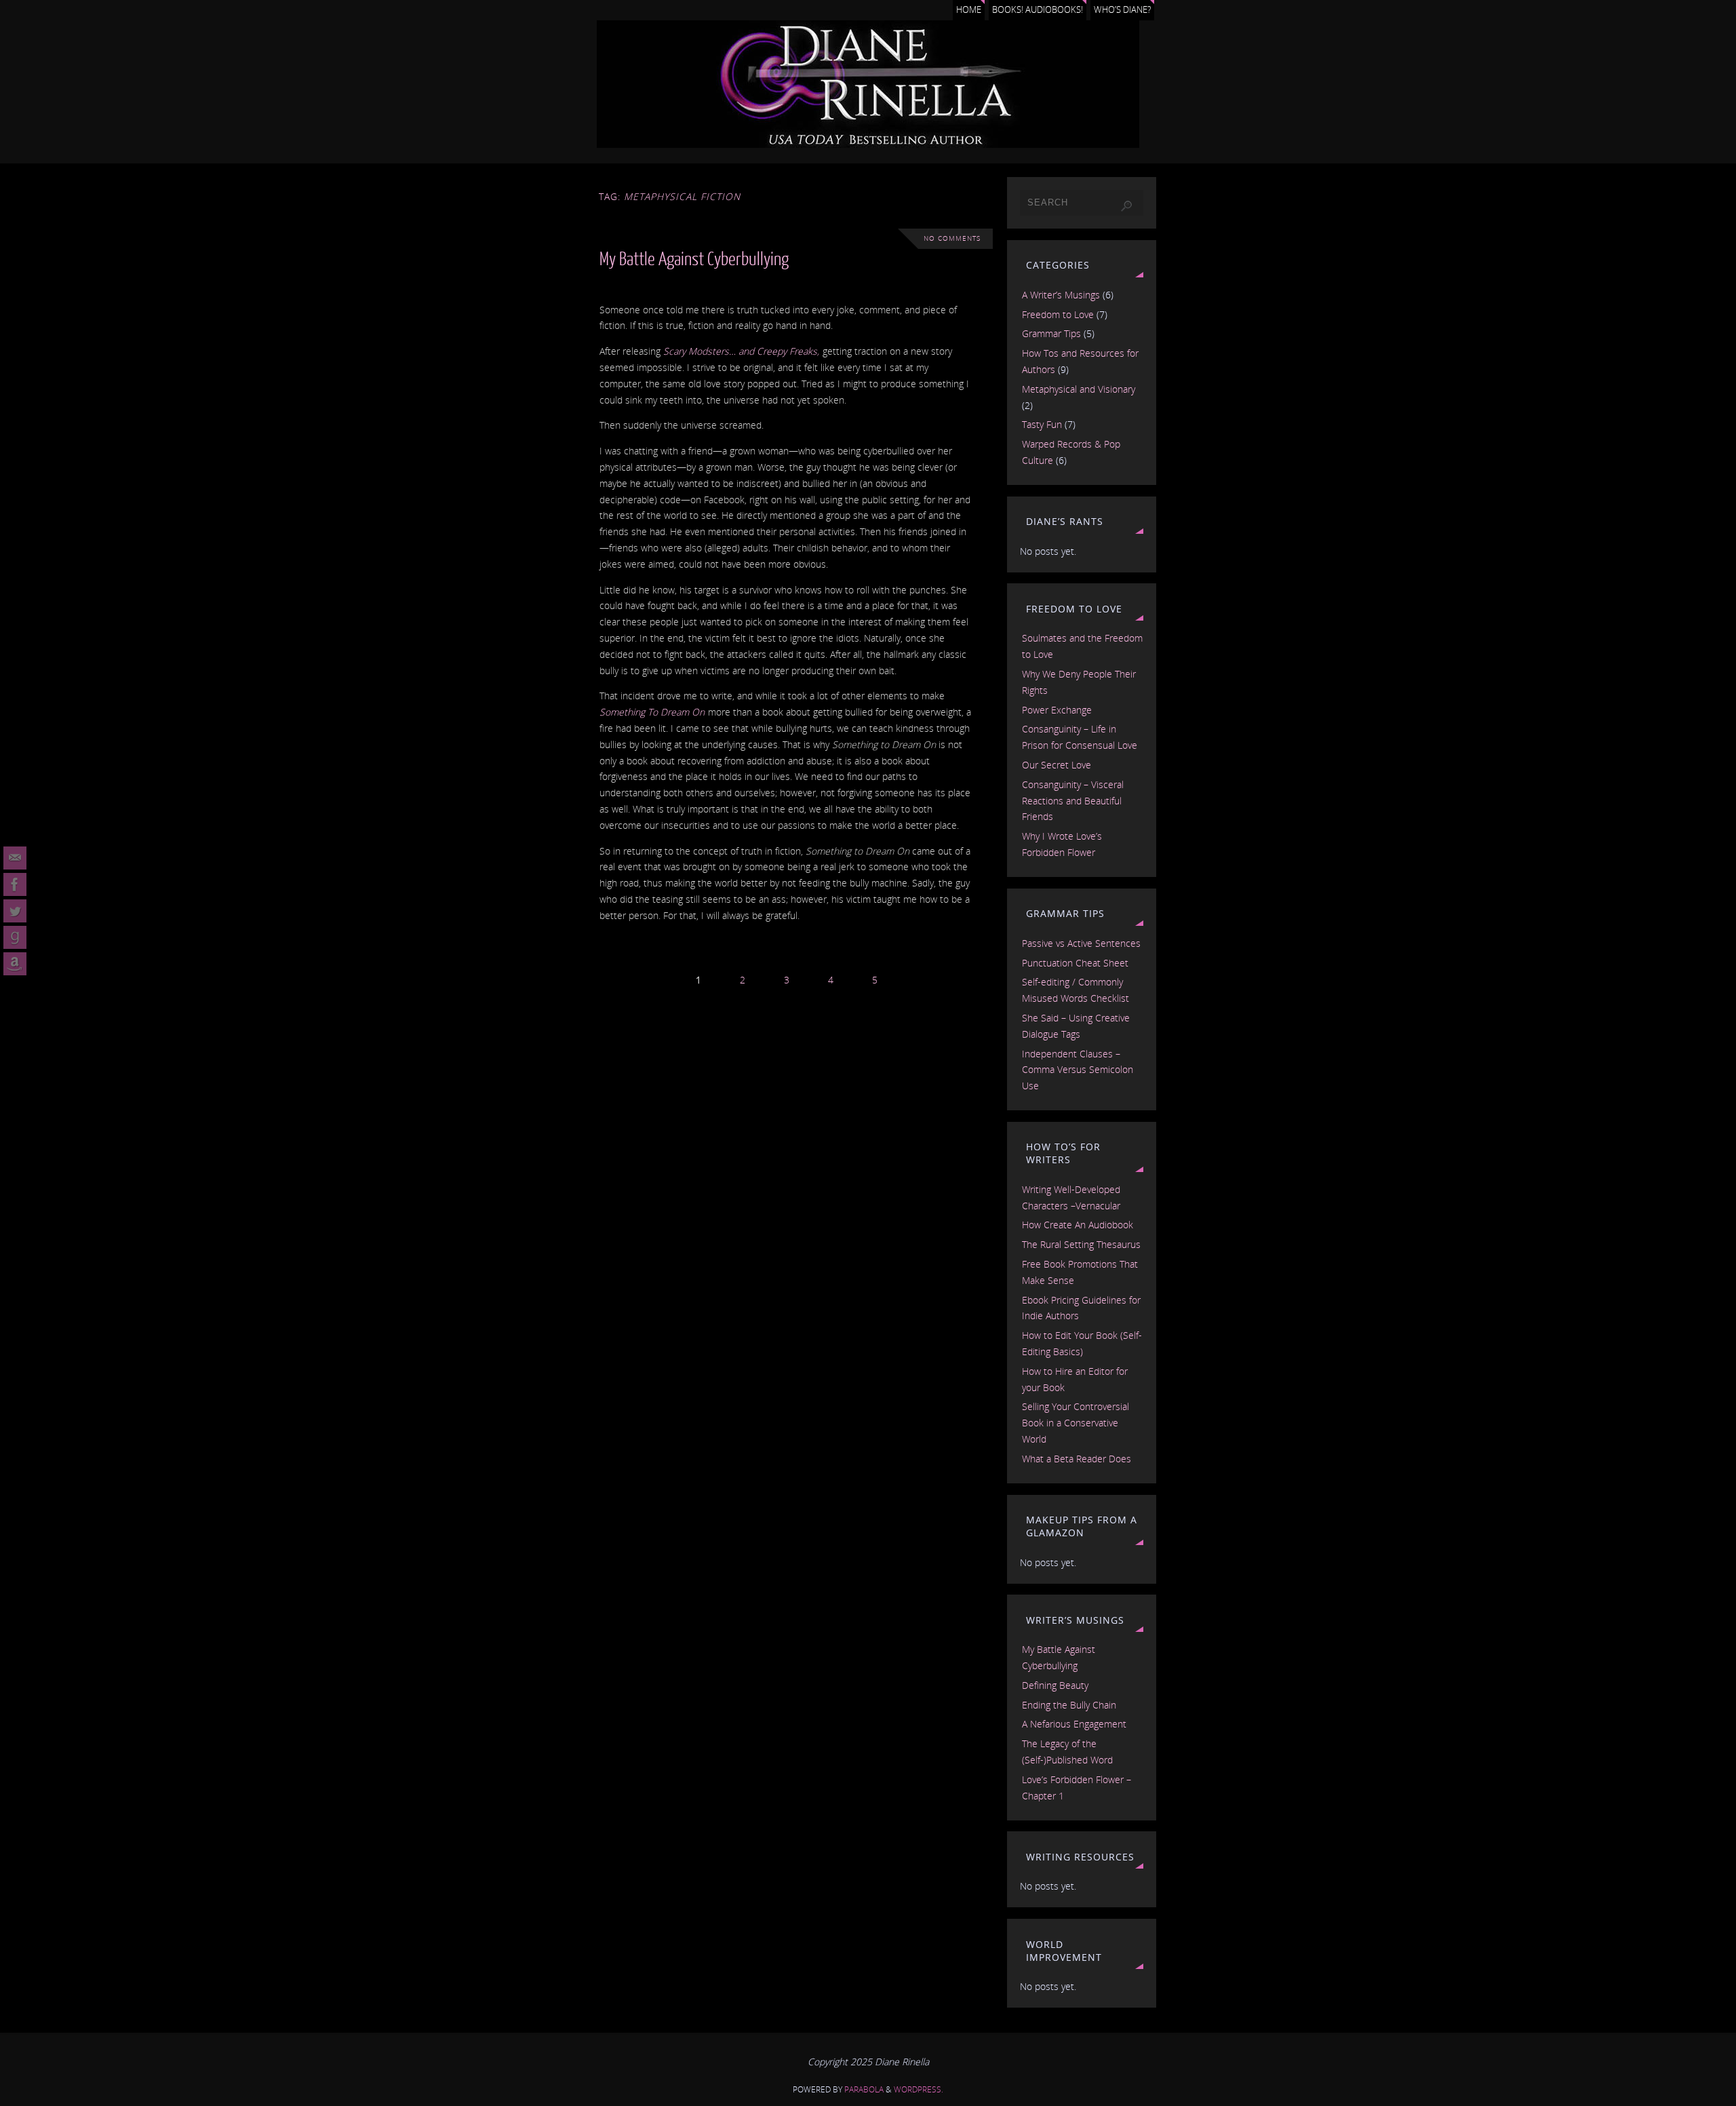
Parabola (864, 2089)
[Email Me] (15, 858)
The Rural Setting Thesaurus (1081, 1244)
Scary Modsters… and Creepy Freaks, (743, 351)
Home (969, 10)
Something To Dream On (652, 712)
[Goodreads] (15, 937)
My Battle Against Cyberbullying (694, 259)
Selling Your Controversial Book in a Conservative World (1076, 1423)
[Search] (1126, 206)
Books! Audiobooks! (1038, 10)
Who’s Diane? (1122, 10)
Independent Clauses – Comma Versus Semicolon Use (1078, 1070)
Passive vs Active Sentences (1081, 943)
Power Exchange (1057, 710)
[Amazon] (15, 964)
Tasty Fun (1042, 424)
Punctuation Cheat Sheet (1075, 963)
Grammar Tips (1051, 333)
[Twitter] (15, 911)
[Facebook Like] (15, 884)
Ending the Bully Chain (1069, 1705)
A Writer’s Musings (1061, 295)
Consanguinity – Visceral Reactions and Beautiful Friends (1073, 801)
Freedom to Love (1058, 314)
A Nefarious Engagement (1074, 1724)
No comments (952, 238)
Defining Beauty (1055, 1685)
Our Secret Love (1057, 765)
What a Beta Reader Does (1077, 1459)
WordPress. (919, 2089)
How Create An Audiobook (1078, 1225)
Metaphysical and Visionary (1079, 389)
